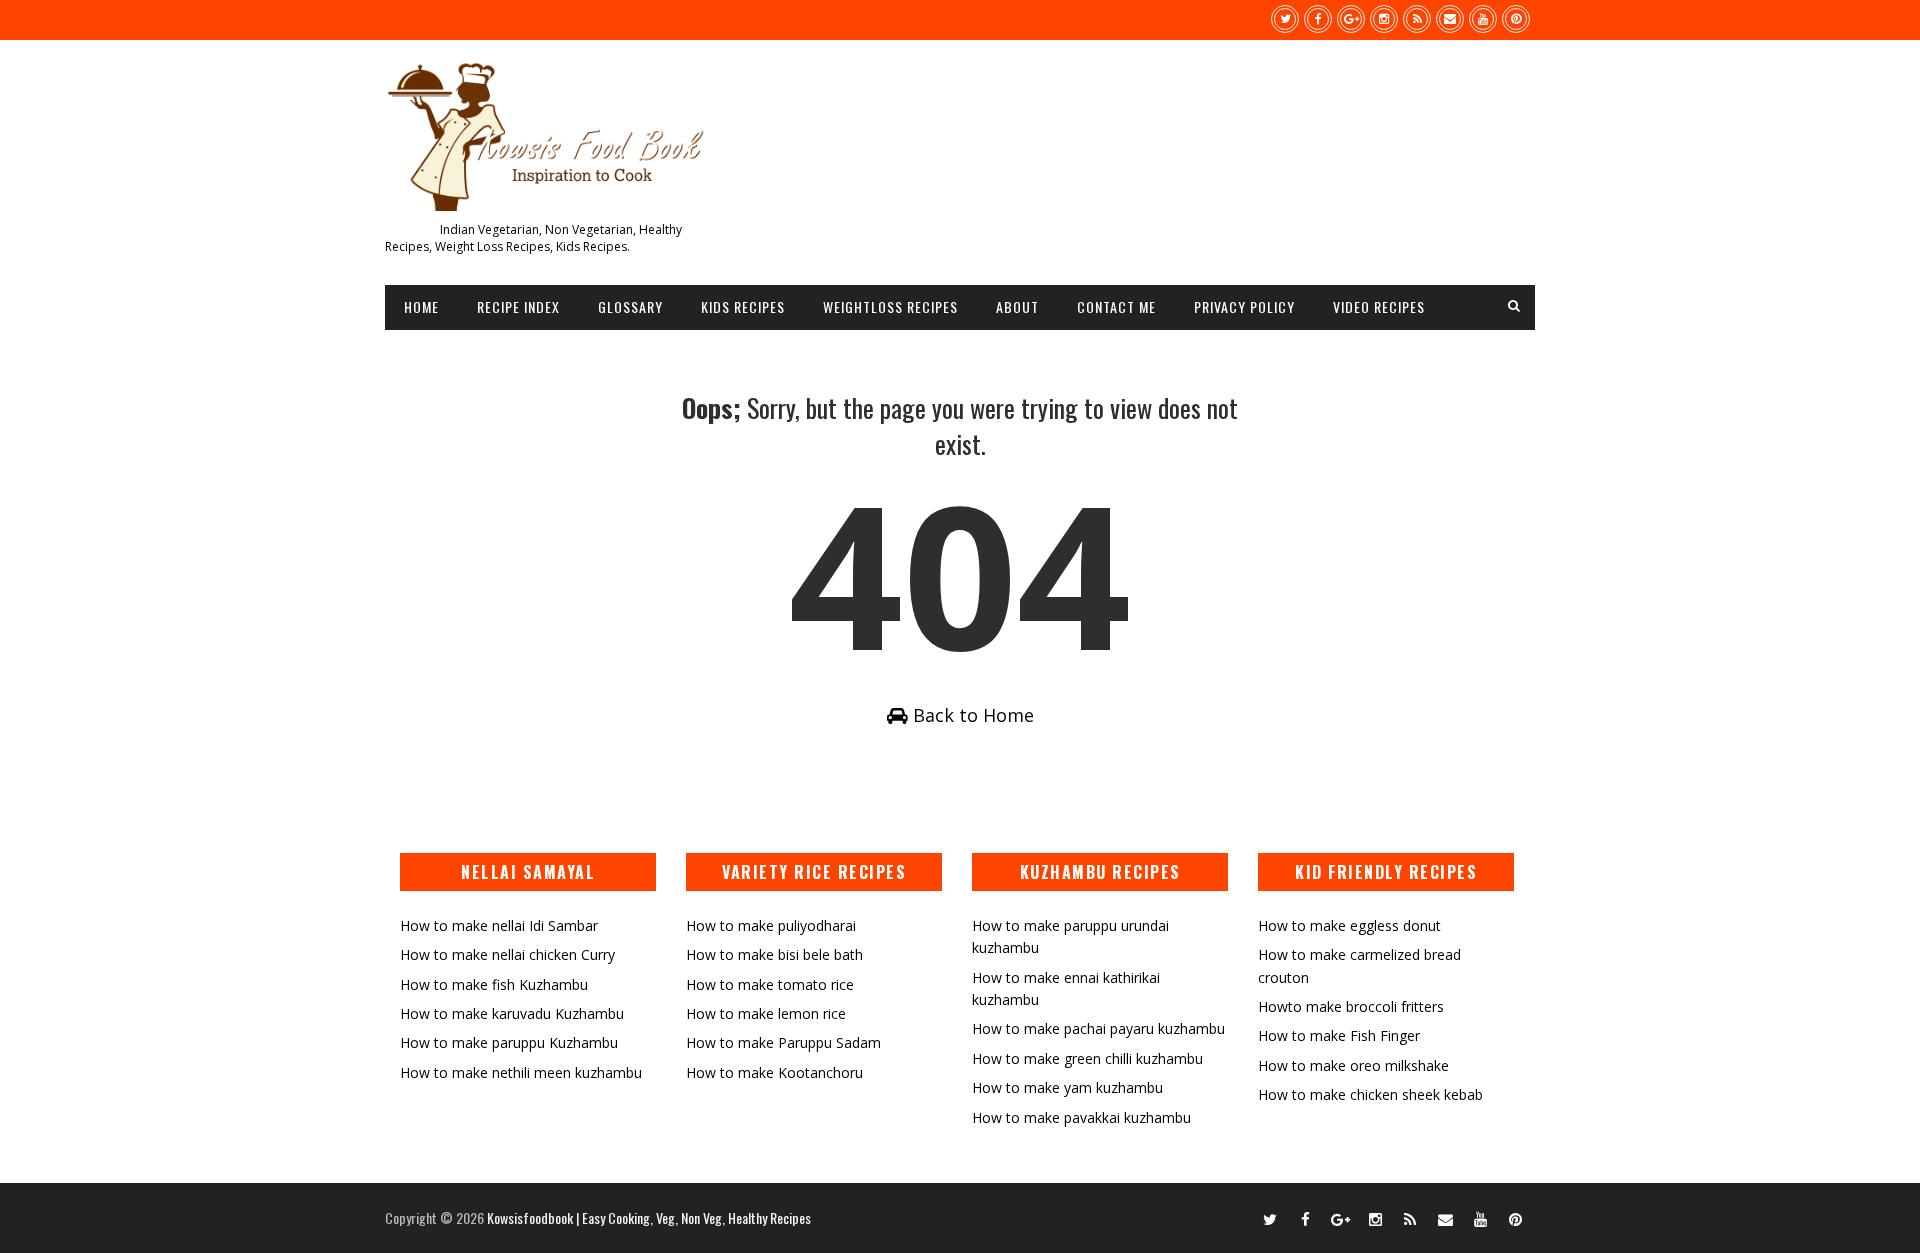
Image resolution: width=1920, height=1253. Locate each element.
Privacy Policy (1244, 306)
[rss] (1417, 19)
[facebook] (1318, 19)
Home (421, 306)
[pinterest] (1516, 19)
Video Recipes (1379, 306)
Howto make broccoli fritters (1351, 1006)
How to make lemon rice (766, 1013)
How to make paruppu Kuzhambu (509, 1042)
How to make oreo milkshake (1353, 1065)
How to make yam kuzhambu (1067, 1087)
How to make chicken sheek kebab (1370, 1094)
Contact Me (1116, 306)
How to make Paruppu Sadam (783, 1042)
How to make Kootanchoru (774, 1072)
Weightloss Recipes (890, 306)
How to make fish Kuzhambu (494, 984)
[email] (1450, 19)
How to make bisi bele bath (774, 954)
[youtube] (1483, 19)
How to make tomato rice (770, 984)
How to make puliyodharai (771, 925)
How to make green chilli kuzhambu (1087, 1058)
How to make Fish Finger (1339, 1035)
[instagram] (1384, 19)
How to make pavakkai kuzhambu (1081, 1117)
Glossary (630, 306)
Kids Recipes (743, 306)
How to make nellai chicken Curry (507, 954)
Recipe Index (518, 306)
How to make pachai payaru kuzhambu (1098, 1028)
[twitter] (1285, 19)
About (1017, 306)
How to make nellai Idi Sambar (499, 925)
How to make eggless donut (1349, 925)
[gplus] (1351, 19)
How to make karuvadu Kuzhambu (512, 1013)
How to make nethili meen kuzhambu (521, 1072)
